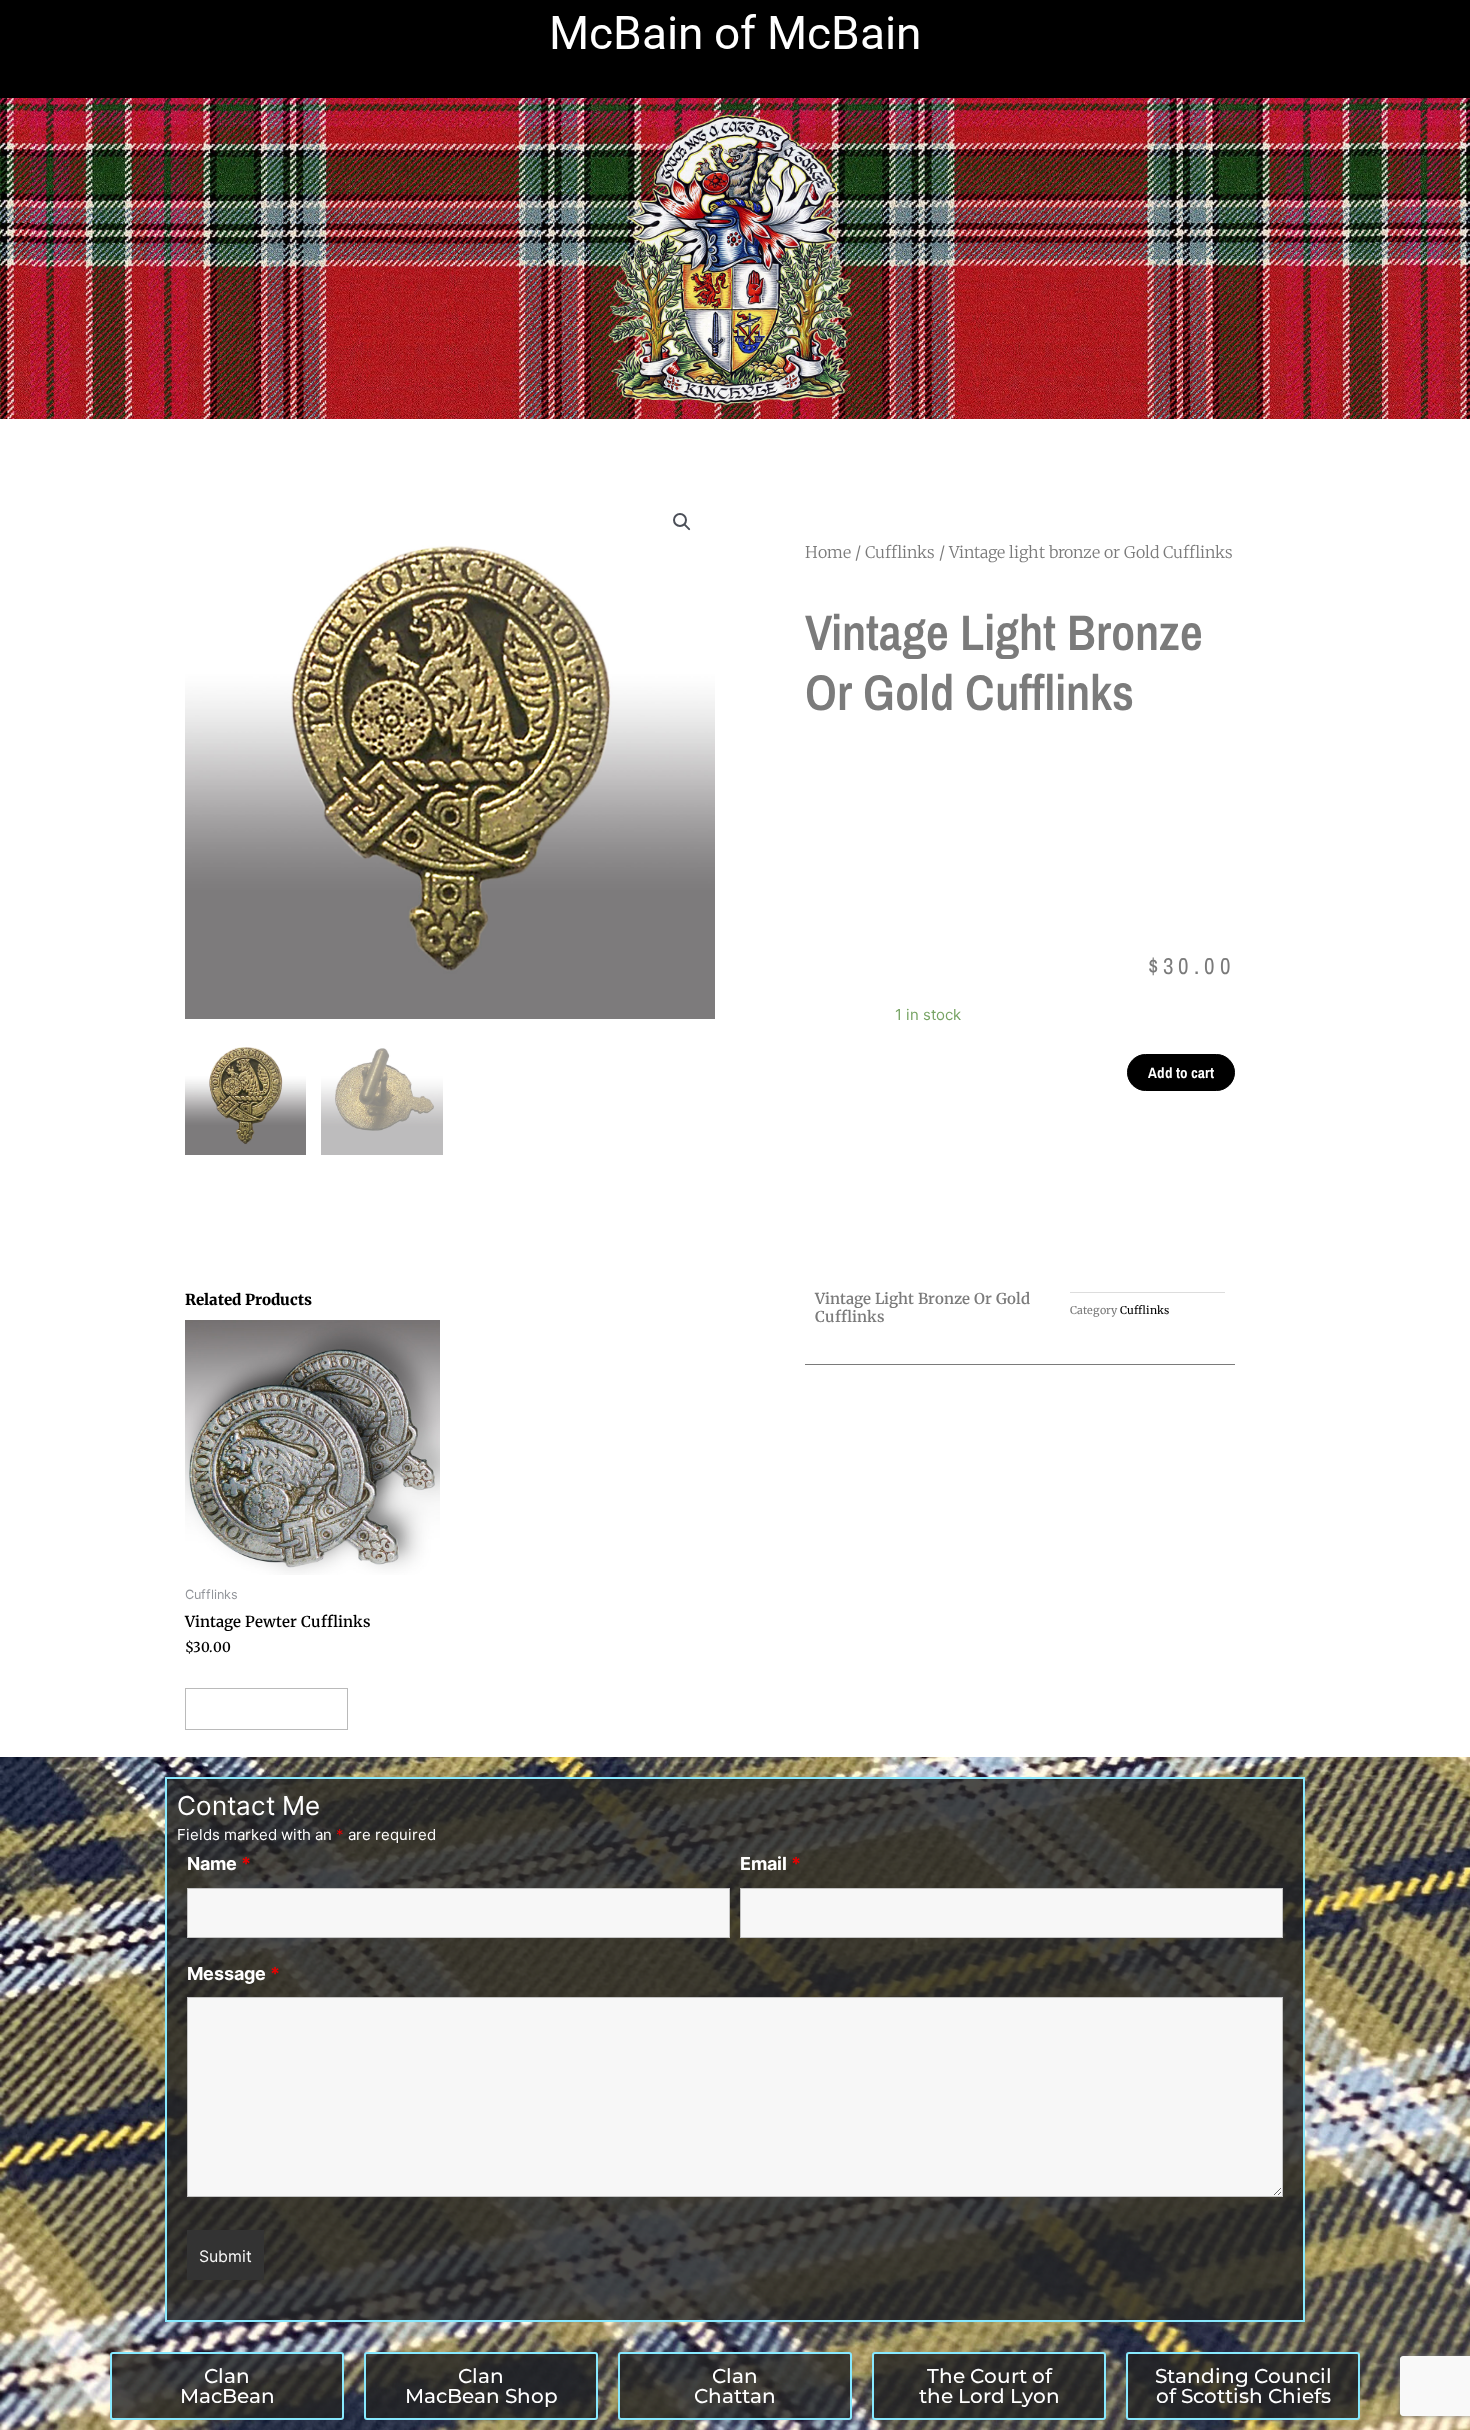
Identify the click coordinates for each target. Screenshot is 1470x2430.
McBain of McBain (735, 33)
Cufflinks (900, 552)
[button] (682, 522)
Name (219, 1863)
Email (770, 1863)
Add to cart (1181, 1072)
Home (828, 552)
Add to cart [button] (266, 1708)
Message (233, 1973)
